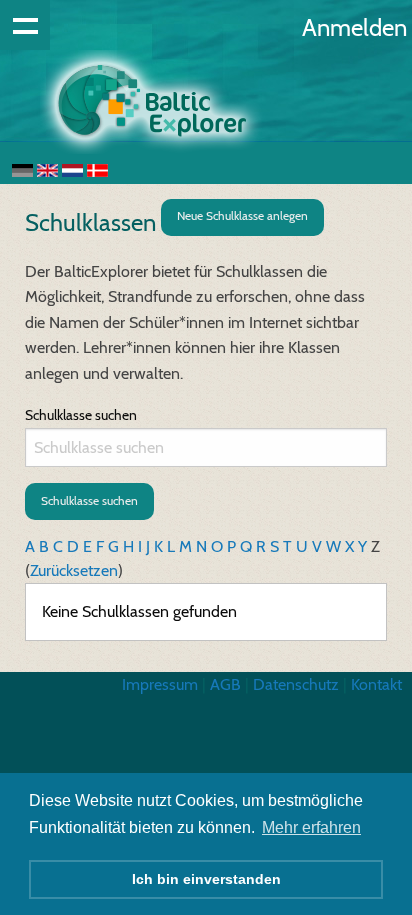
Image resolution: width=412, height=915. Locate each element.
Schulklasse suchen (81, 415)
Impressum (160, 684)
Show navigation (25, 25)
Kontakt (376, 684)
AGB (225, 684)
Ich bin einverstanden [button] (206, 879)
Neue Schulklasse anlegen (242, 215)
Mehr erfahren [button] (311, 827)
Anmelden (354, 27)
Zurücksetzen (74, 570)
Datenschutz (296, 684)
